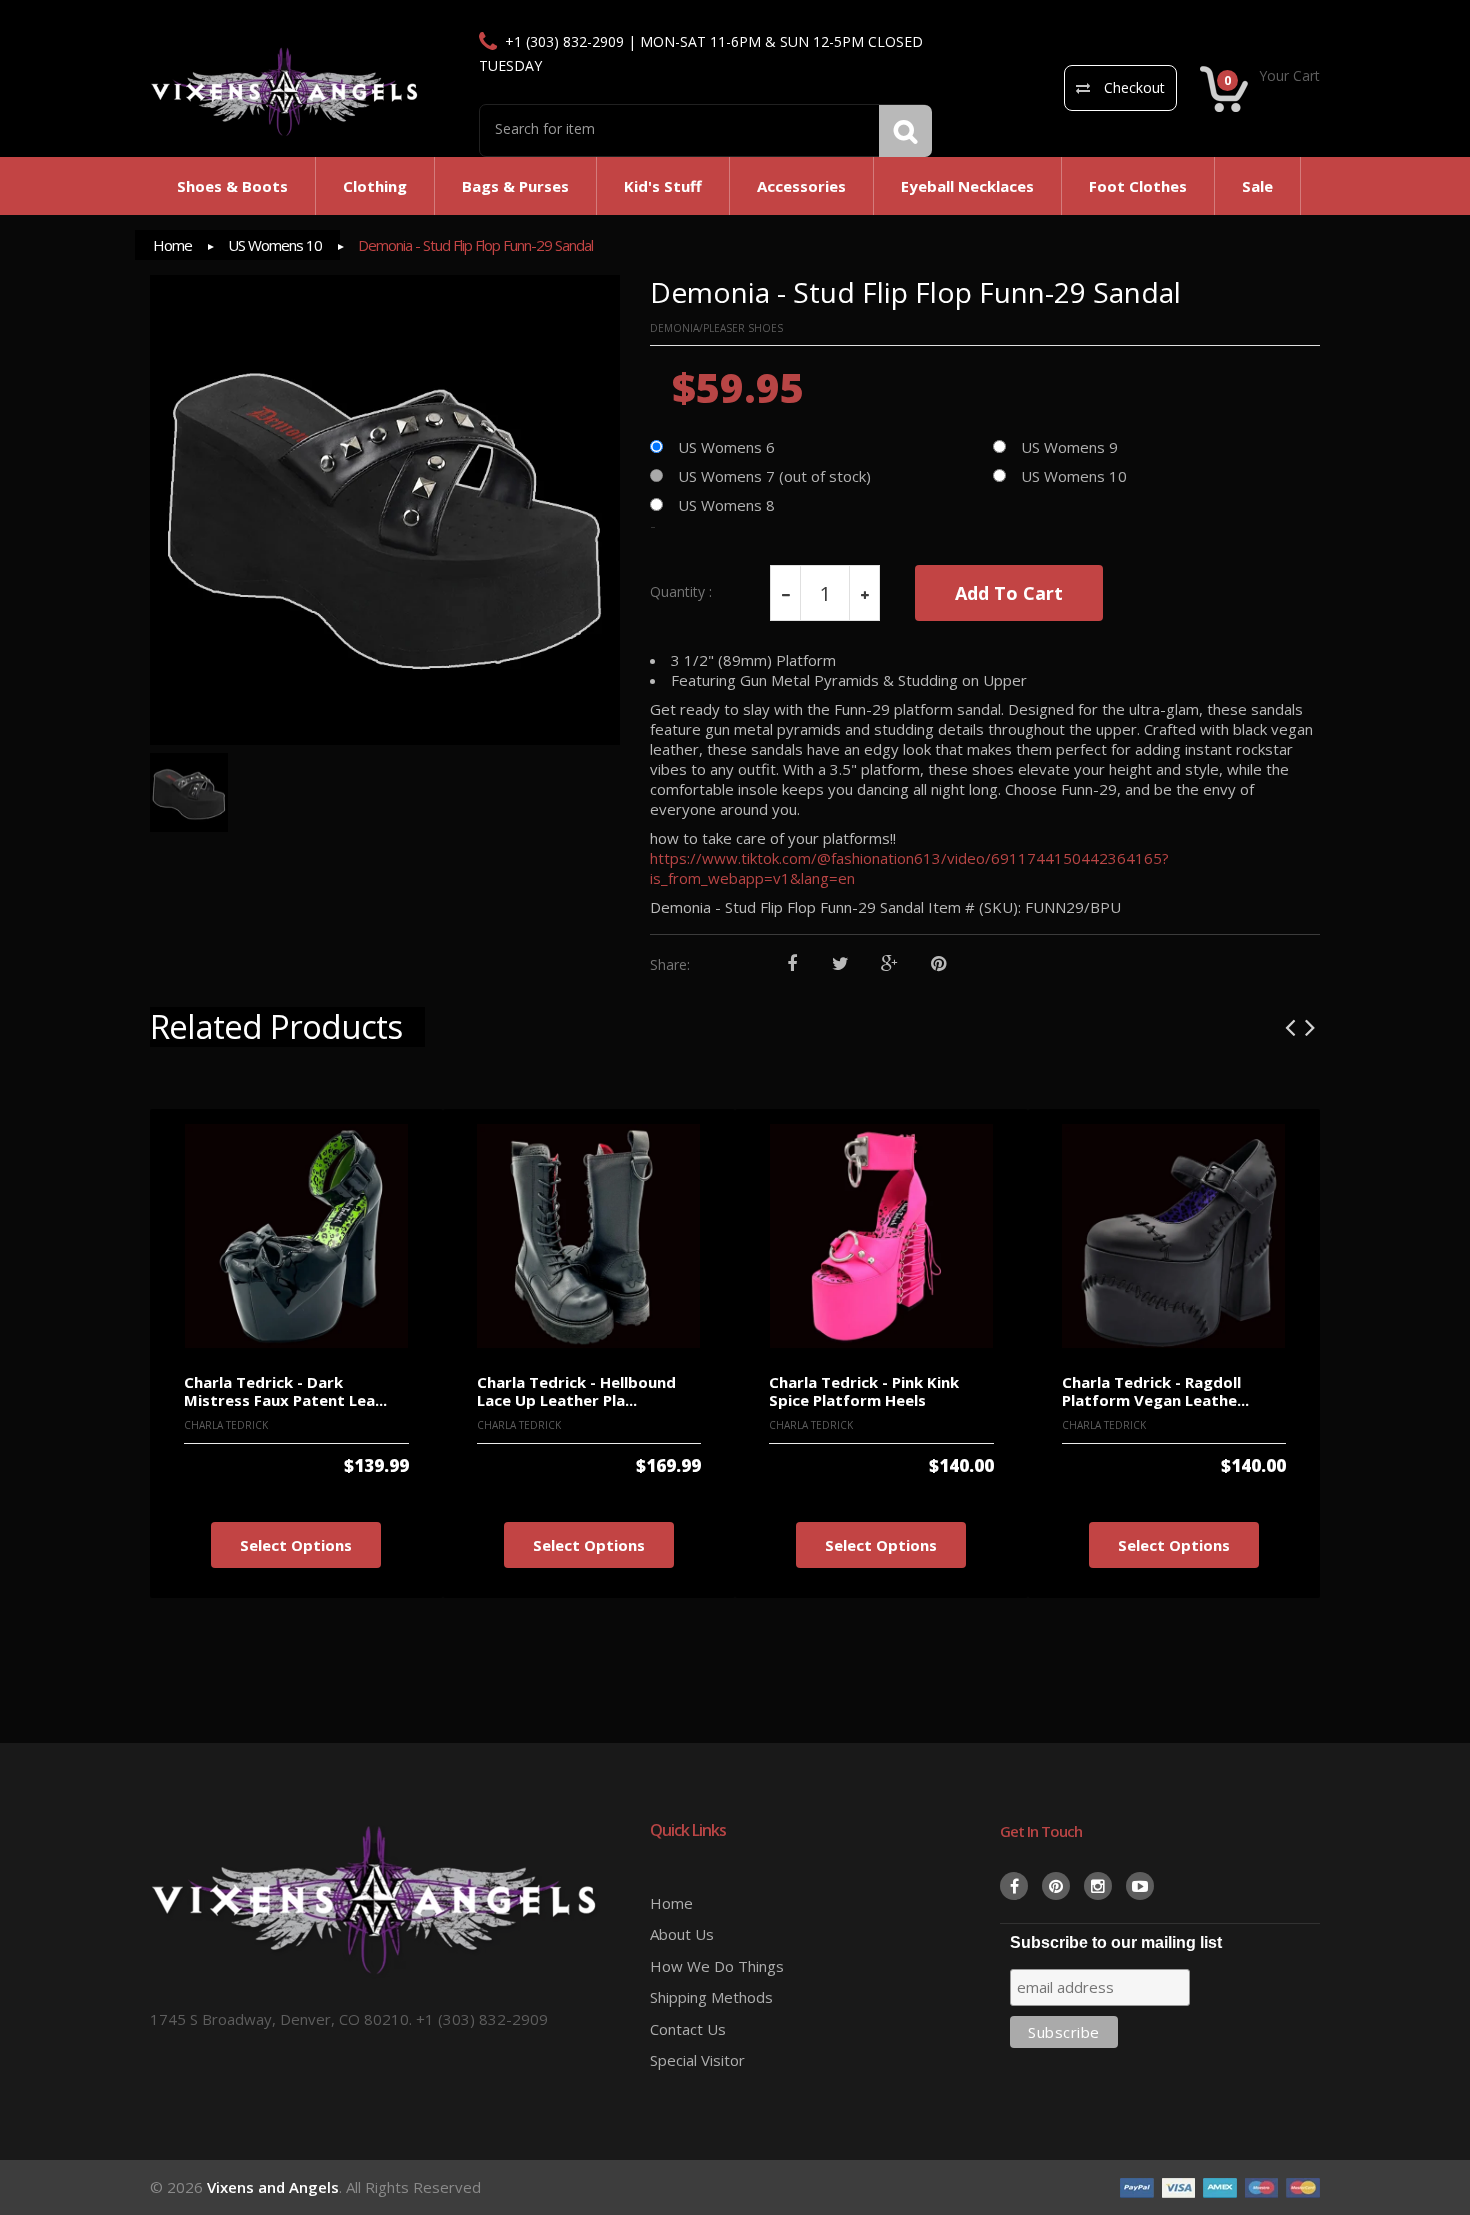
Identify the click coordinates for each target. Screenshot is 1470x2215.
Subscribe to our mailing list (1116, 1942)
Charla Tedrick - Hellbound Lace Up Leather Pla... (576, 1391)
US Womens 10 (275, 245)
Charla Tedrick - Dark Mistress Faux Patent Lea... (285, 1391)
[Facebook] (791, 964)
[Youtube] (1140, 1886)
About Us (682, 1934)
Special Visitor (697, 2060)
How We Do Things (717, 1966)
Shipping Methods (711, 1997)
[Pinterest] (938, 964)
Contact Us (688, 2029)
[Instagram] (1098, 1886)
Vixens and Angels (273, 2187)
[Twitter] (840, 964)
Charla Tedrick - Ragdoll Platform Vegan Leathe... (1155, 1391)
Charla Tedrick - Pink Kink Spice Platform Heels (864, 1391)
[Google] (889, 964)
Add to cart (1009, 593)
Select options (296, 1545)
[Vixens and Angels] (285, 91)
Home (172, 245)
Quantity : (681, 592)
